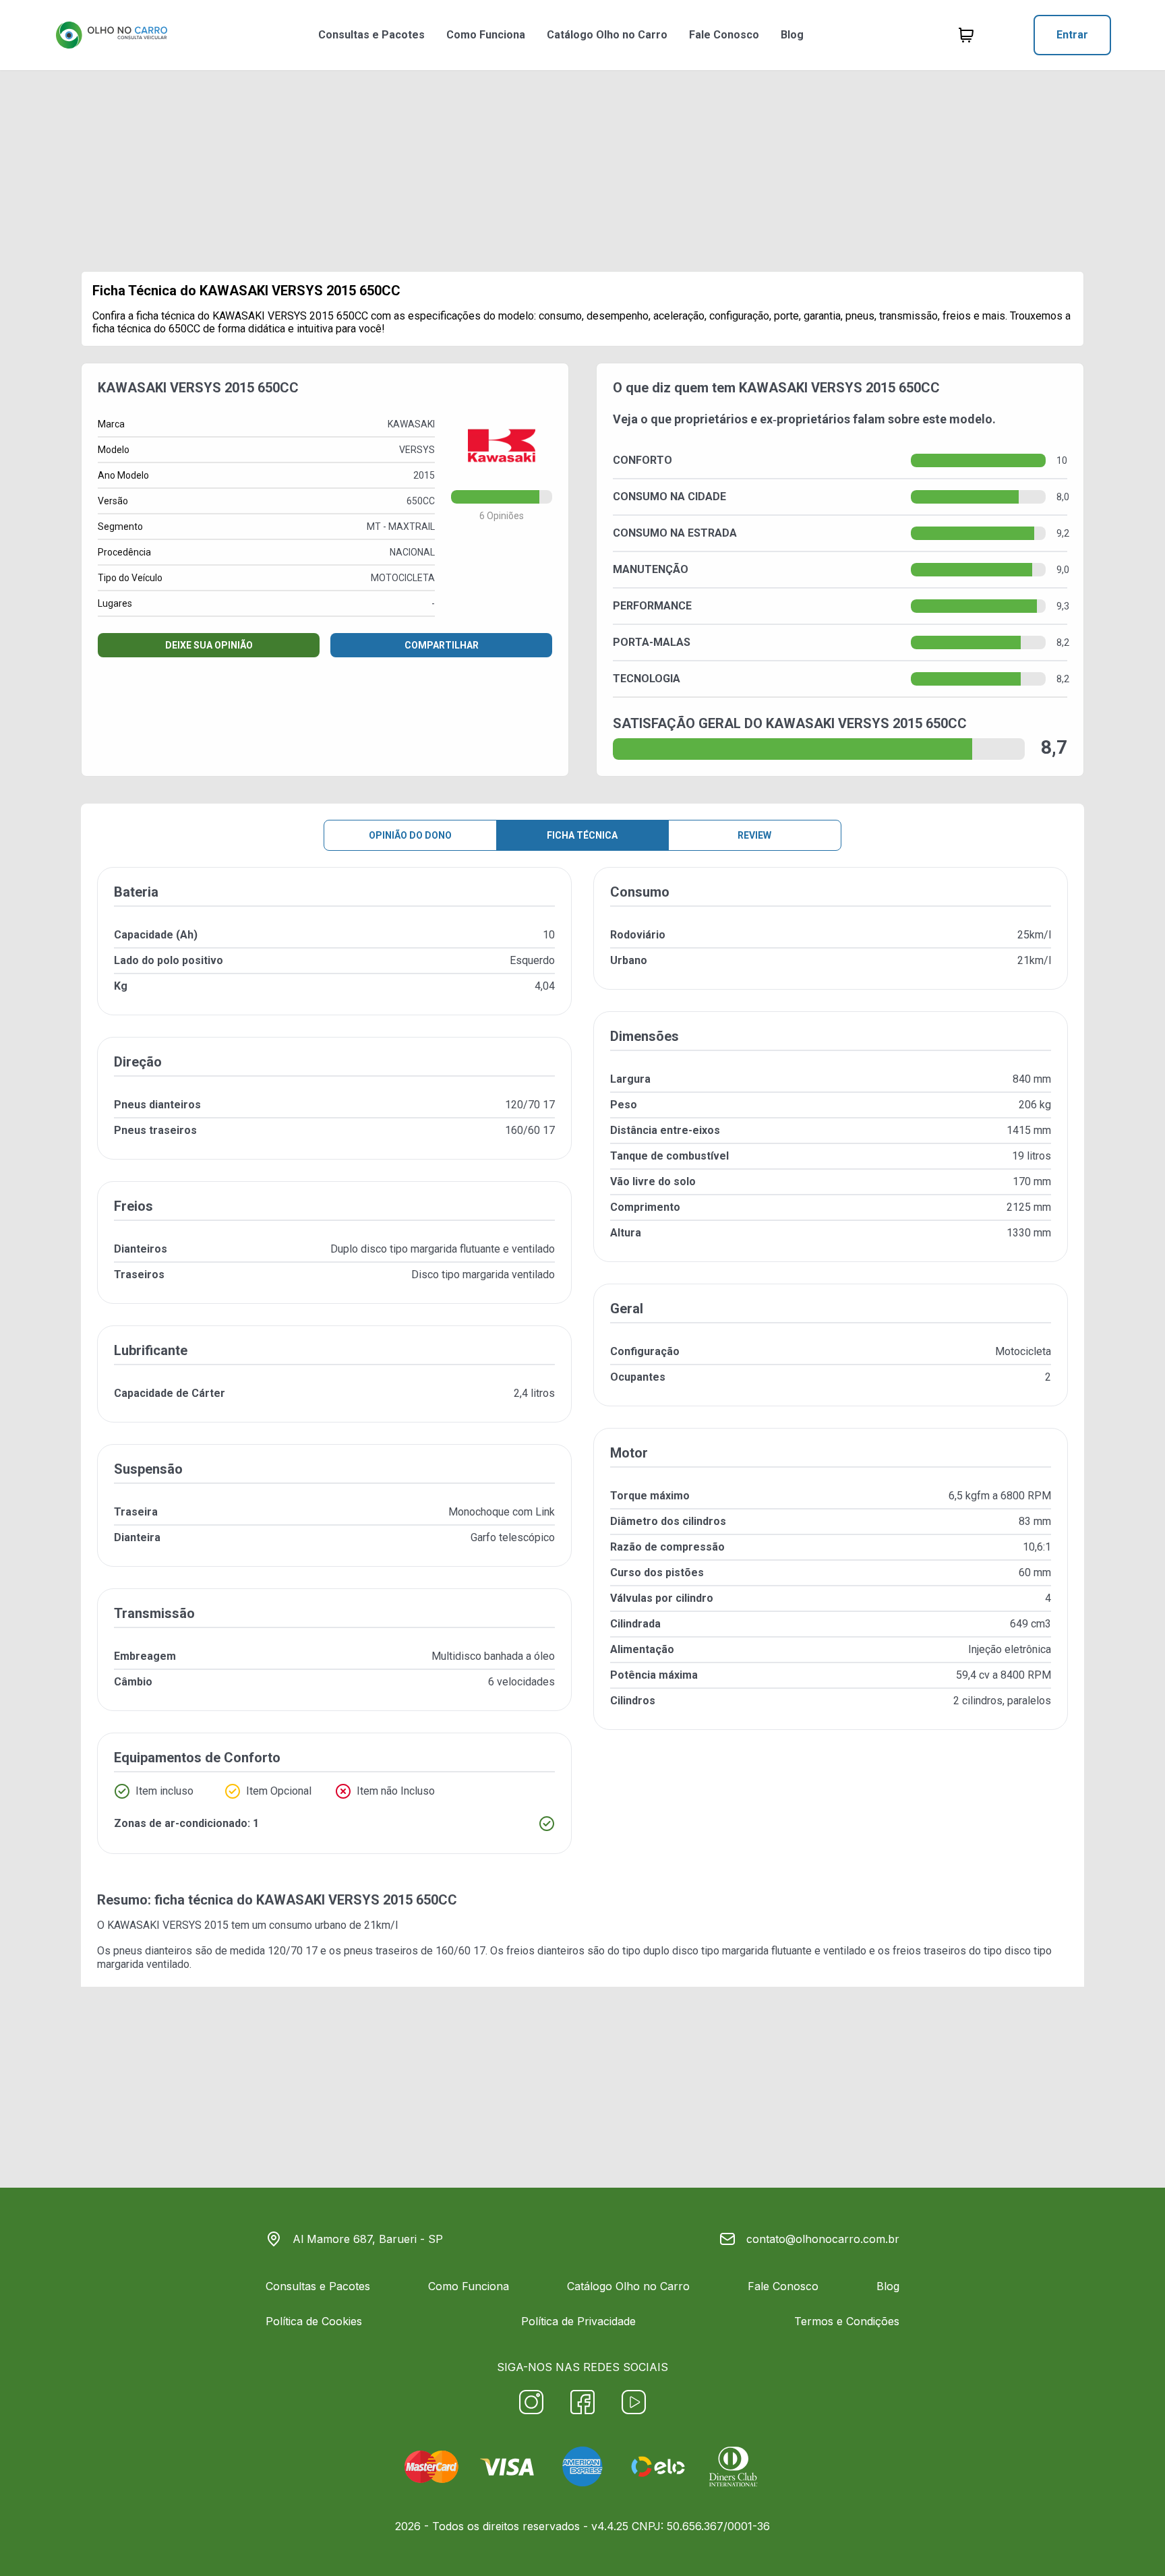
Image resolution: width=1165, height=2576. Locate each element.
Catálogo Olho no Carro (607, 35)
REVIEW (754, 835)
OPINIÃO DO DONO (410, 835)
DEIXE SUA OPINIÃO (209, 645)
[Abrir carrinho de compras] (966, 35)
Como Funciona (486, 35)
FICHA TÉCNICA (582, 835)
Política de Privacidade (578, 2321)
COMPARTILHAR (442, 645)
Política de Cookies (314, 2321)
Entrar (1072, 35)
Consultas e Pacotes (371, 35)
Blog (792, 35)
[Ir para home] (111, 35)
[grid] (582, 1371)
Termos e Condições (847, 2321)
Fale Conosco (724, 35)
